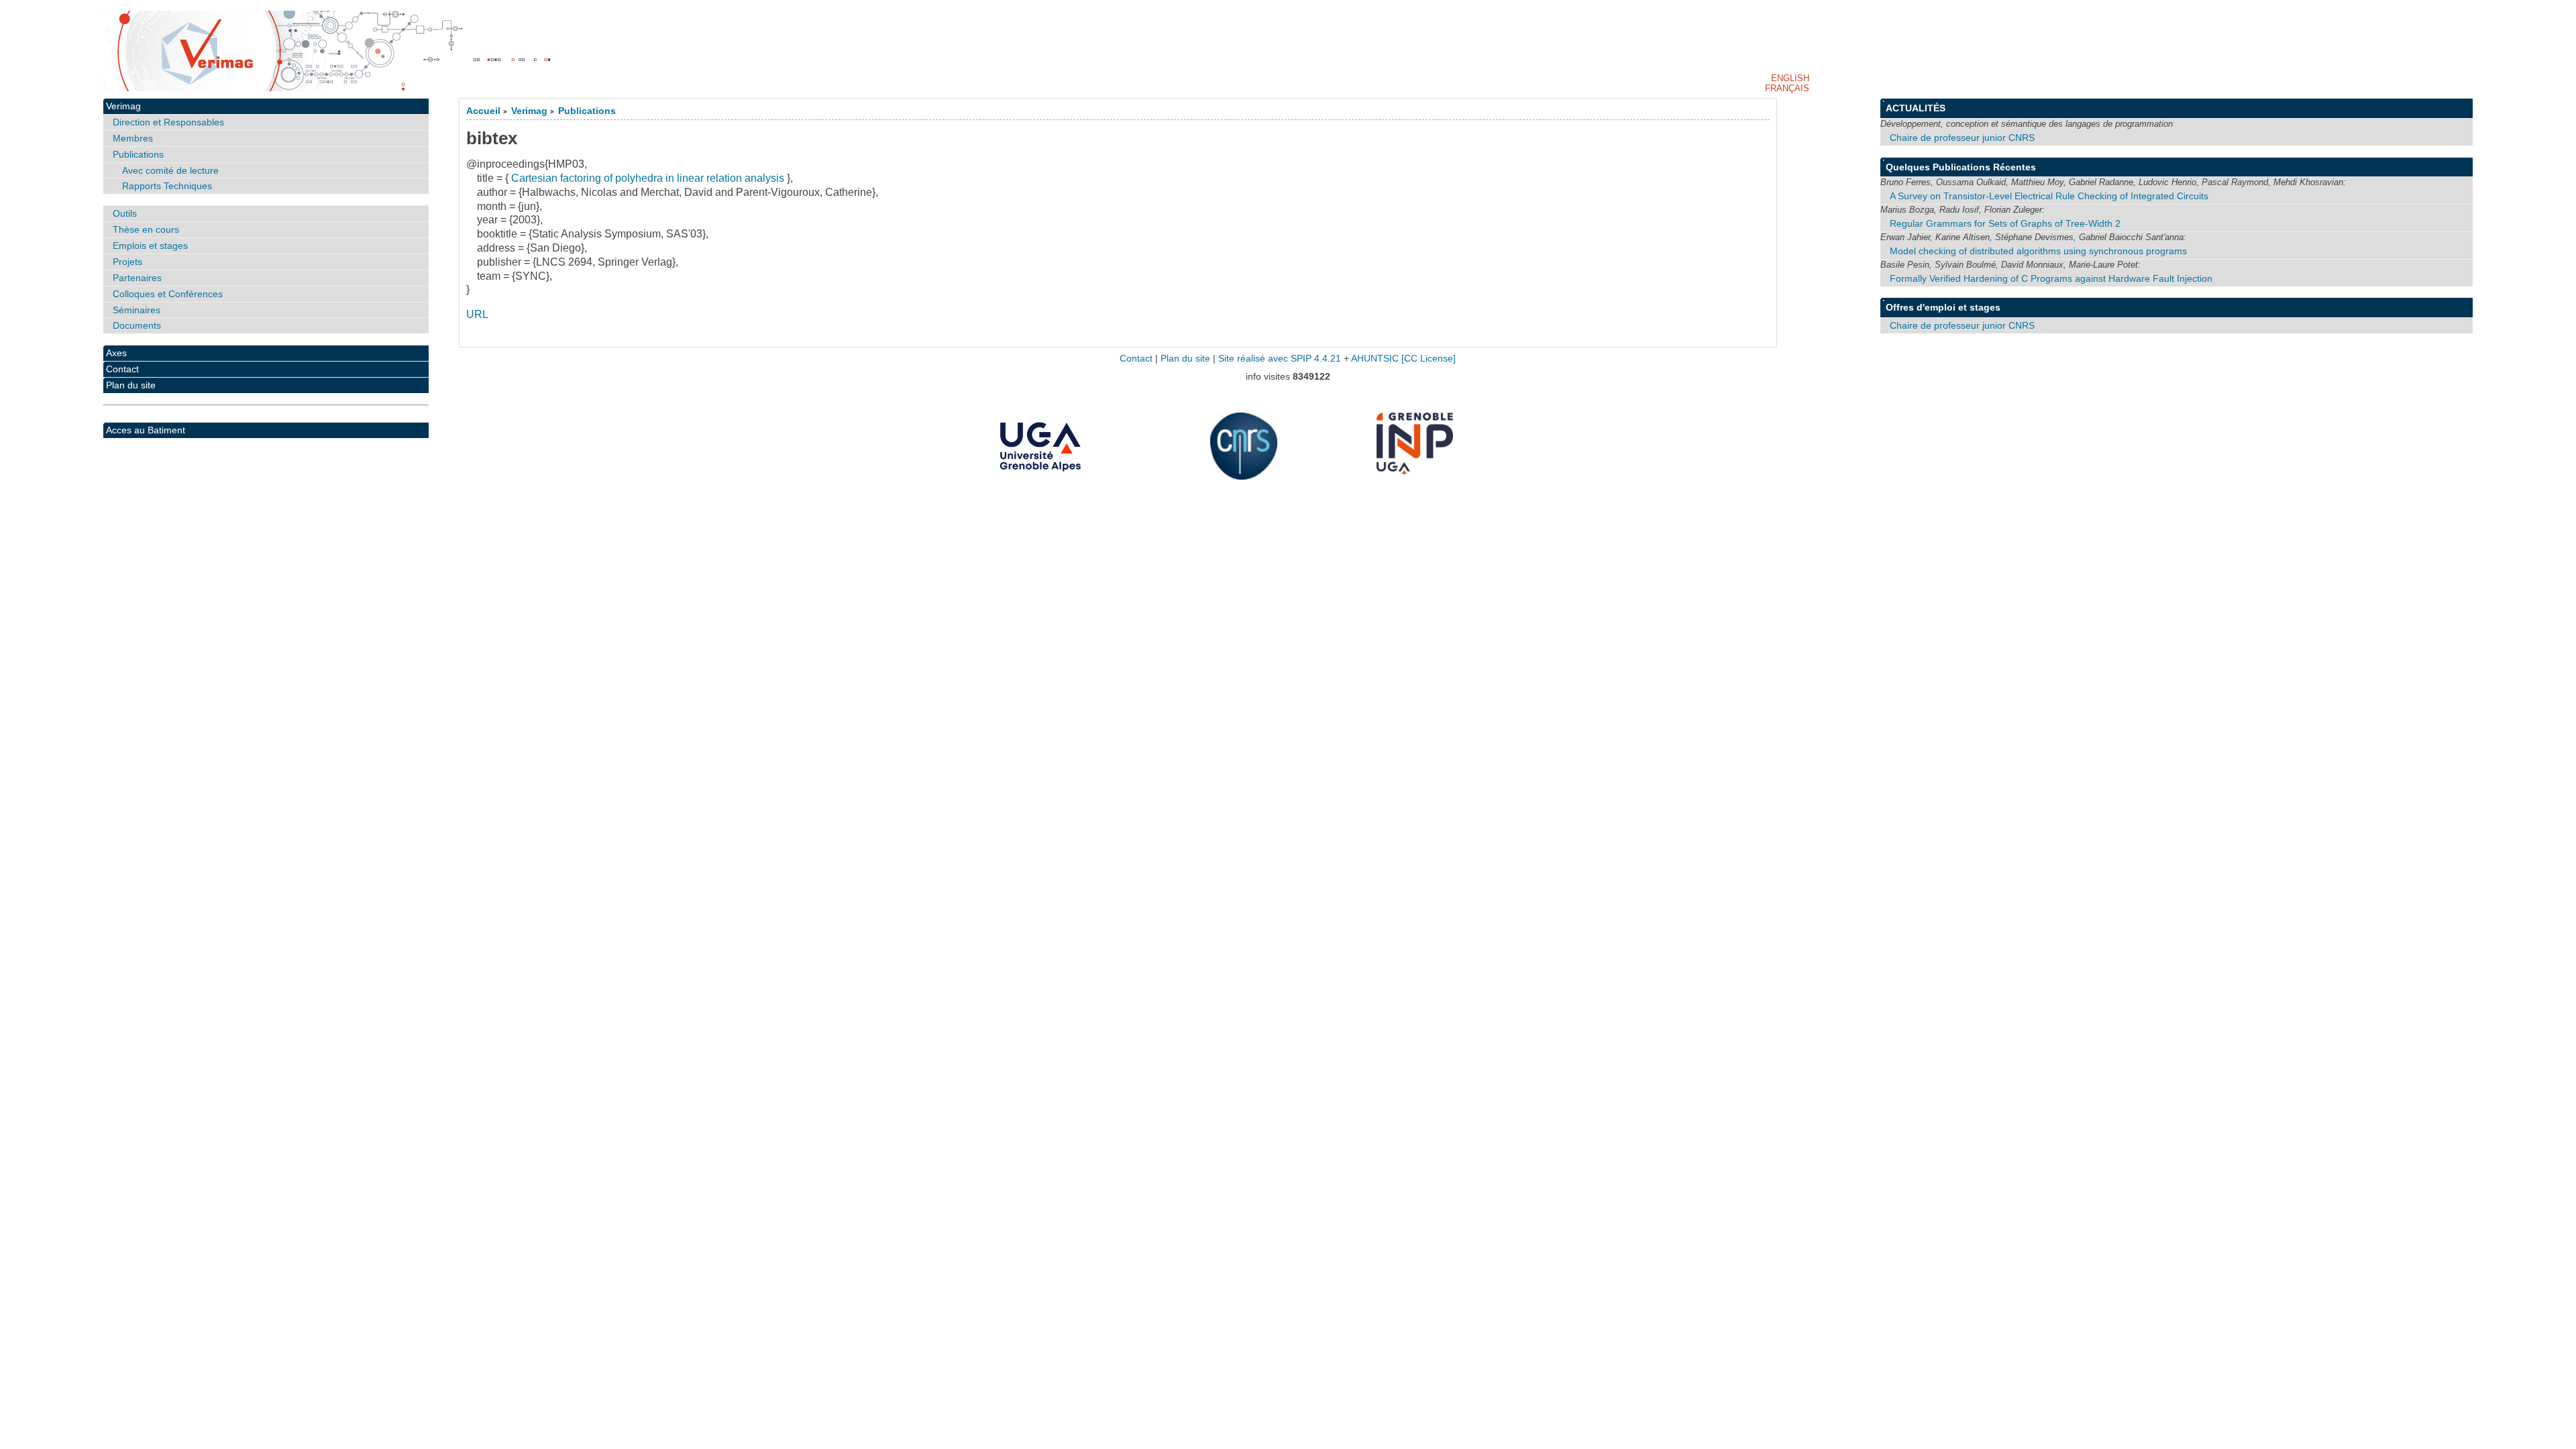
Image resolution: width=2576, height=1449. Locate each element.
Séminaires (137, 310)
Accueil (483, 111)
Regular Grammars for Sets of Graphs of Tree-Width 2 (2005, 223)
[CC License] (1429, 359)
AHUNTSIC (1375, 359)
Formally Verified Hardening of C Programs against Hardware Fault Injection (2051, 278)
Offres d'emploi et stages (1943, 307)
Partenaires (137, 278)
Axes (116, 353)
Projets (127, 262)
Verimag (529, 111)
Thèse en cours (146, 229)
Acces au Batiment (146, 430)
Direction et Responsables (168, 122)
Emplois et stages (150, 246)
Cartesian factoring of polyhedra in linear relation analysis (648, 178)
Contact (122, 369)
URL (477, 314)
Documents (137, 325)
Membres (133, 138)
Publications (587, 111)
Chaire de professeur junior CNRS (1962, 138)
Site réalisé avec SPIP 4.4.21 (1280, 359)
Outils (125, 213)
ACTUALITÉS (1916, 108)
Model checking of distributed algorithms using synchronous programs (2038, 251)
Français (1787, 88)
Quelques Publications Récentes (1961, 167)
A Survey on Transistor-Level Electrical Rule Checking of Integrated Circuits (2049, 196)
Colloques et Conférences (168, 294)
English (1790, 78)
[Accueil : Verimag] (1288, 51)
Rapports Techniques (167, 186)
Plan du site (131, 385)
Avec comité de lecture (170, 170)
